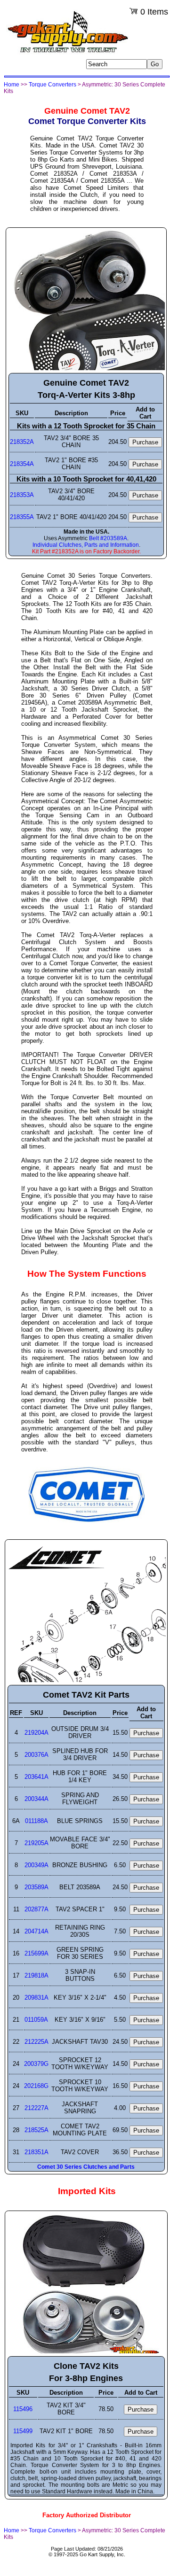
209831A (36, 1998)
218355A (22, 517)
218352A (22, 442)
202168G (36, 2086)
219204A (36, 1733)
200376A (36, 1755)
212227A (36, 2108)
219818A (36, 1975)
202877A (36, 1909)
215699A (36, 1953)
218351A (36, 2152)
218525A (36, 2130)
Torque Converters (53, 85)
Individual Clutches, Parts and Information (86, 545)
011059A (36, 2020)
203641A (36, 1777)
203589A (36, 1887)
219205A (36, 1843)
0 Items (154, 12)
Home (12, 85)
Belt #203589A (108, 538)
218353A (22, 495)
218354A (22, 464)
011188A (36, 1821)
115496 (23, 2409)
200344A (36, 1799)
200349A (36, 1865)
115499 (23, 2431)
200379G (36, 2064)
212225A (36, 2042)
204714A (36, 1931)
